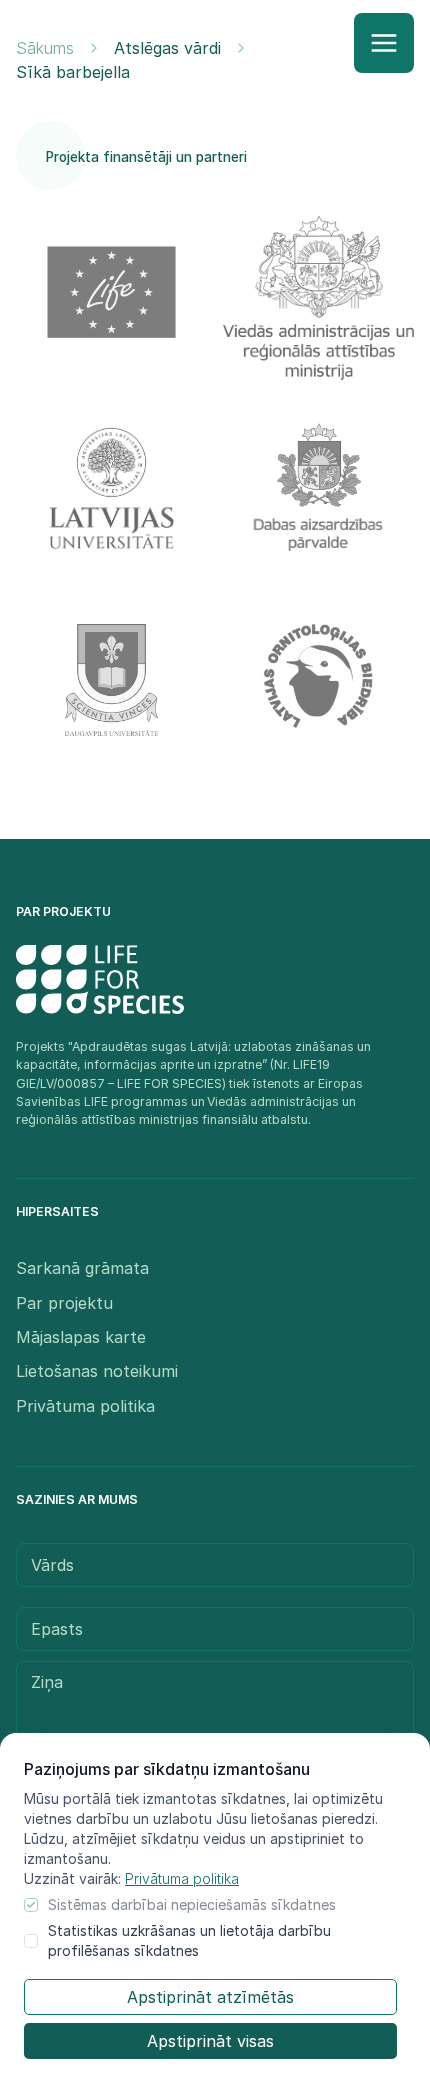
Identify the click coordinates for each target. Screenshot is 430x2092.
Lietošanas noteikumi (97, 1371)
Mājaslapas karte (81, 1337)
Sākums (45, 48)
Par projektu (64, 1303)
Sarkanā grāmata (82, 1268)
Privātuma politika (182, 1878)
